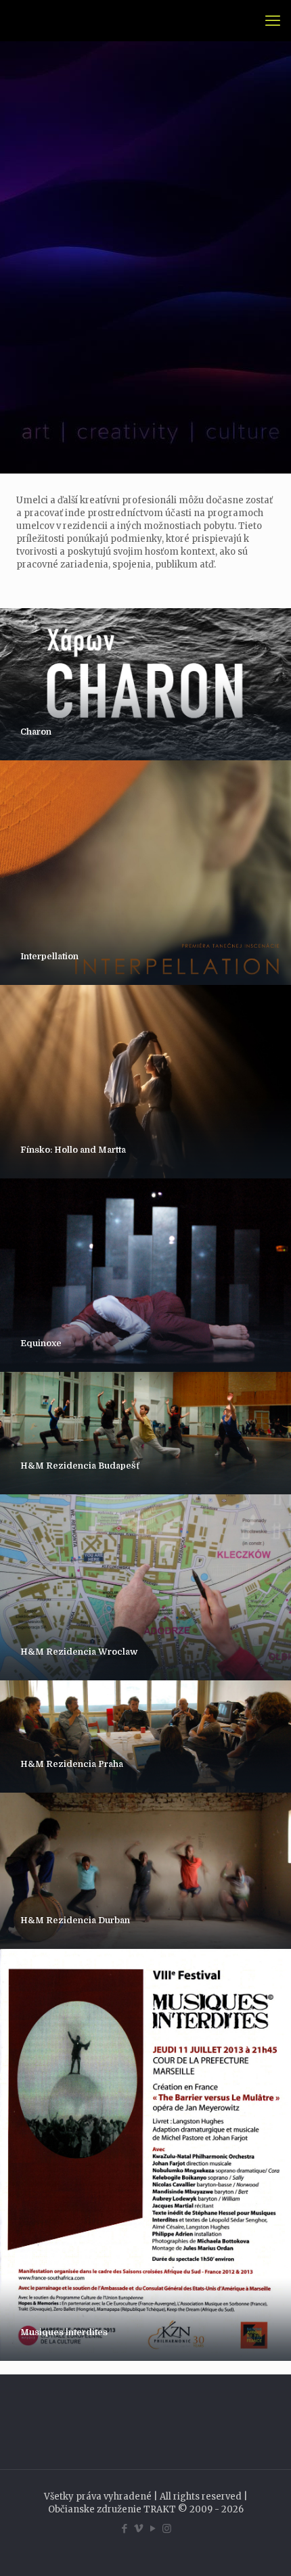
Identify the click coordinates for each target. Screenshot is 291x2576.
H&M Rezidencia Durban (75, 1920)
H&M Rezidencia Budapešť (80, 1466)
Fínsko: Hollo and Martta (73, 1150)
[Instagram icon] (167, 2528)
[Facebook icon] (124, 2528)
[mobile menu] (273, 20)
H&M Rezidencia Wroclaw (79, 1652)
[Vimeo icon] (138, 2528)
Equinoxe (41, 1343)
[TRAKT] (29, 20)
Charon (36, 732)
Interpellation (49, 956)
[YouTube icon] (153, 2528)
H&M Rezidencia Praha (72, 1764)
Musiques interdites (64, 2332)
